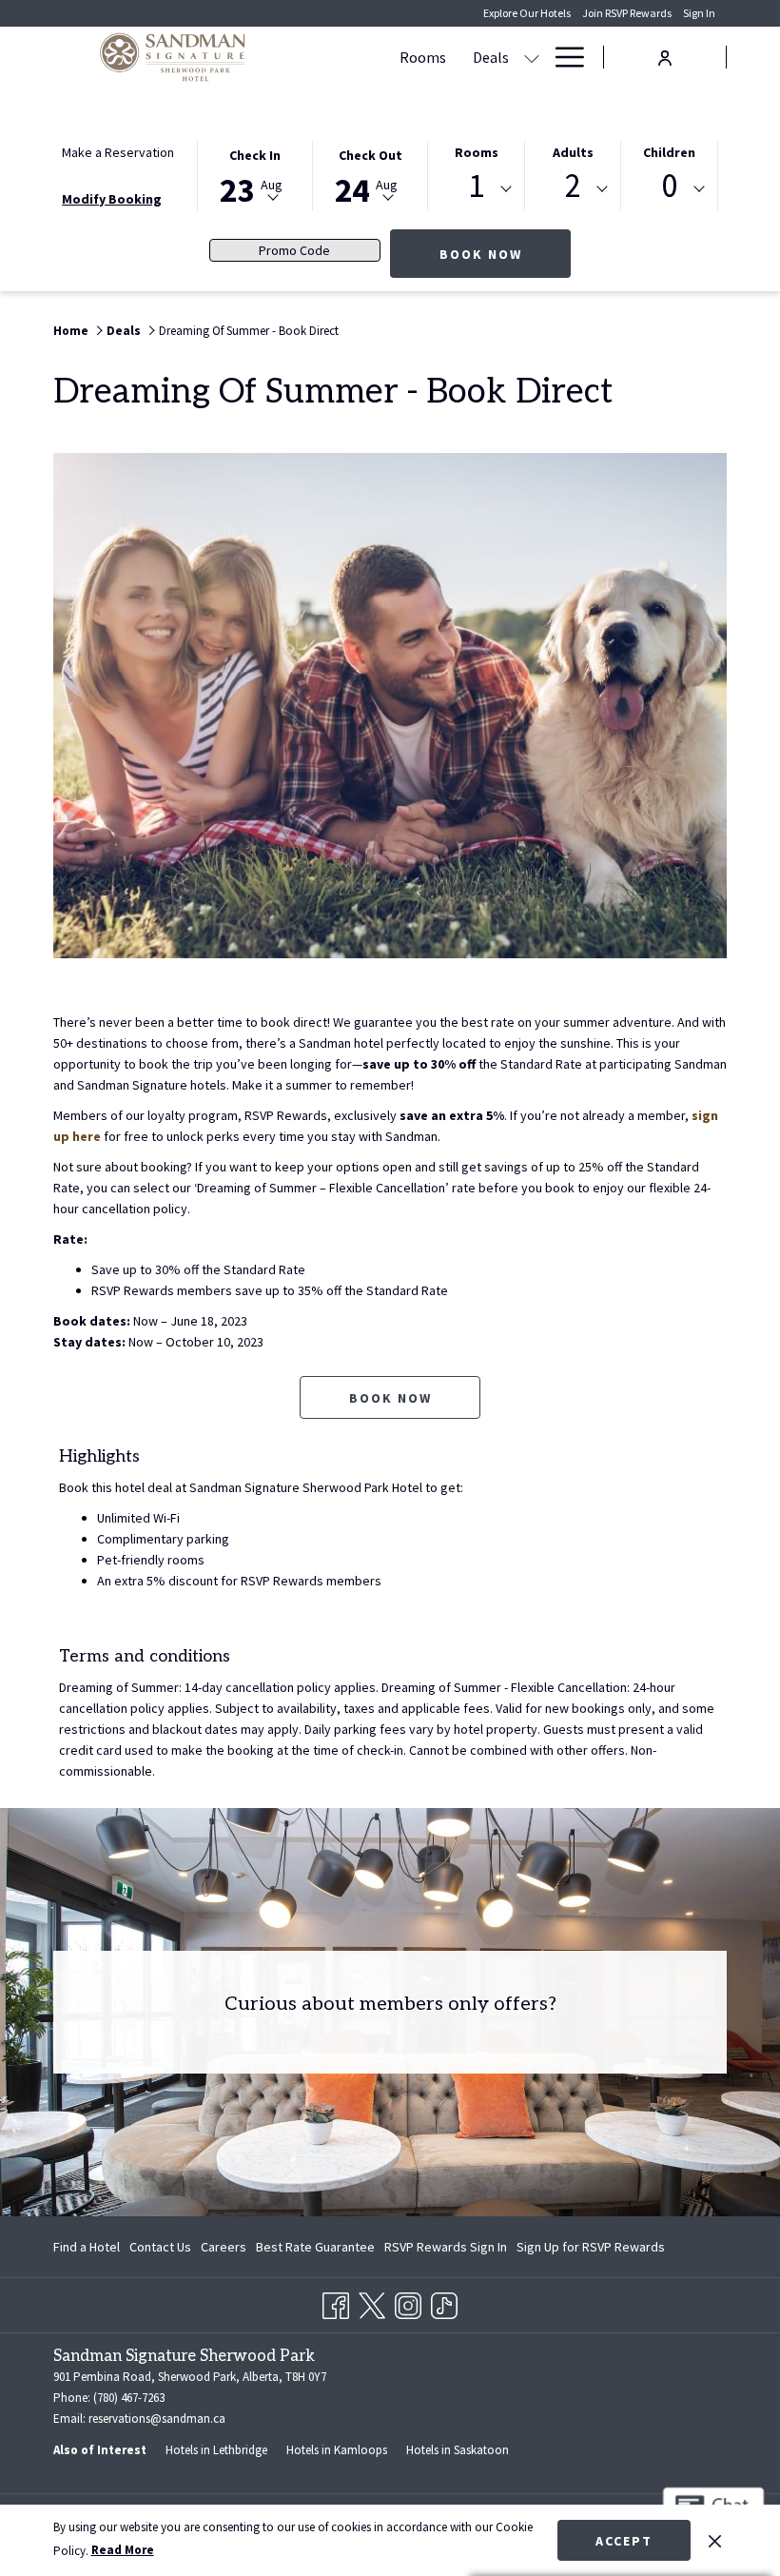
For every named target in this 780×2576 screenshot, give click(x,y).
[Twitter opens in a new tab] (372, 2302)
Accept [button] (624, 2541)
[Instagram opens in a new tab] (408, 2302)
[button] (255, 174)
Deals (124, 331)
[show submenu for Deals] (532, 57)
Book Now (505, 254)
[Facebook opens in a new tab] (336, 2302)
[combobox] (476, 189)
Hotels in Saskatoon (458, 2450)
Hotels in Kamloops (337, 2450)
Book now (390, 1398)
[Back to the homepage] (172, 57)
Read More (123, 2550)
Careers (224, 2247)
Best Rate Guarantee (315, 2247)
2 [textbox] (573, 186)
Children (669, 152)
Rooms (477, 152)
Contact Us (160, 2247)
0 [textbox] (669, 186)
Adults (573, 152)
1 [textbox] (476, 186)
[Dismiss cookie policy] (715, 2540)
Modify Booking (112, 199)
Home (71, 331)
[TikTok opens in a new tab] (444, 2302)
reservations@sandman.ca (157, 2419)
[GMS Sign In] (665, 56)
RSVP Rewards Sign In (446, 2251)
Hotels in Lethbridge (216, 2450)
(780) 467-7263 (127, 2398)
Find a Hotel (87, 2247)
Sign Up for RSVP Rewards (591, 2251)
